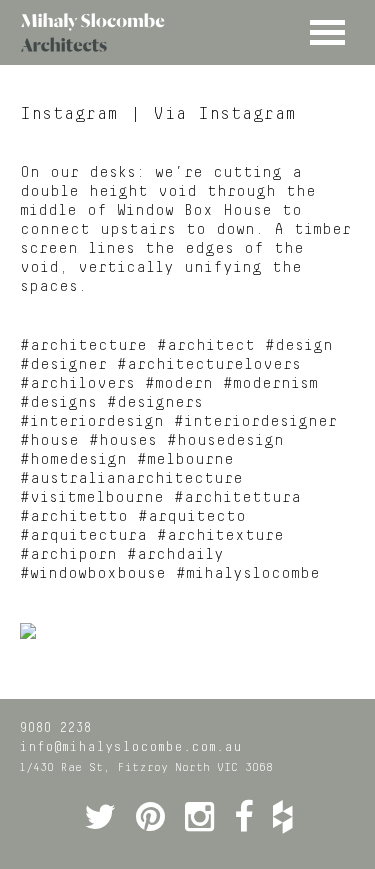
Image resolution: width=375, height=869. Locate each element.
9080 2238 (55, 728)
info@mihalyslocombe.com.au (130, 747)
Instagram (69, 114)
